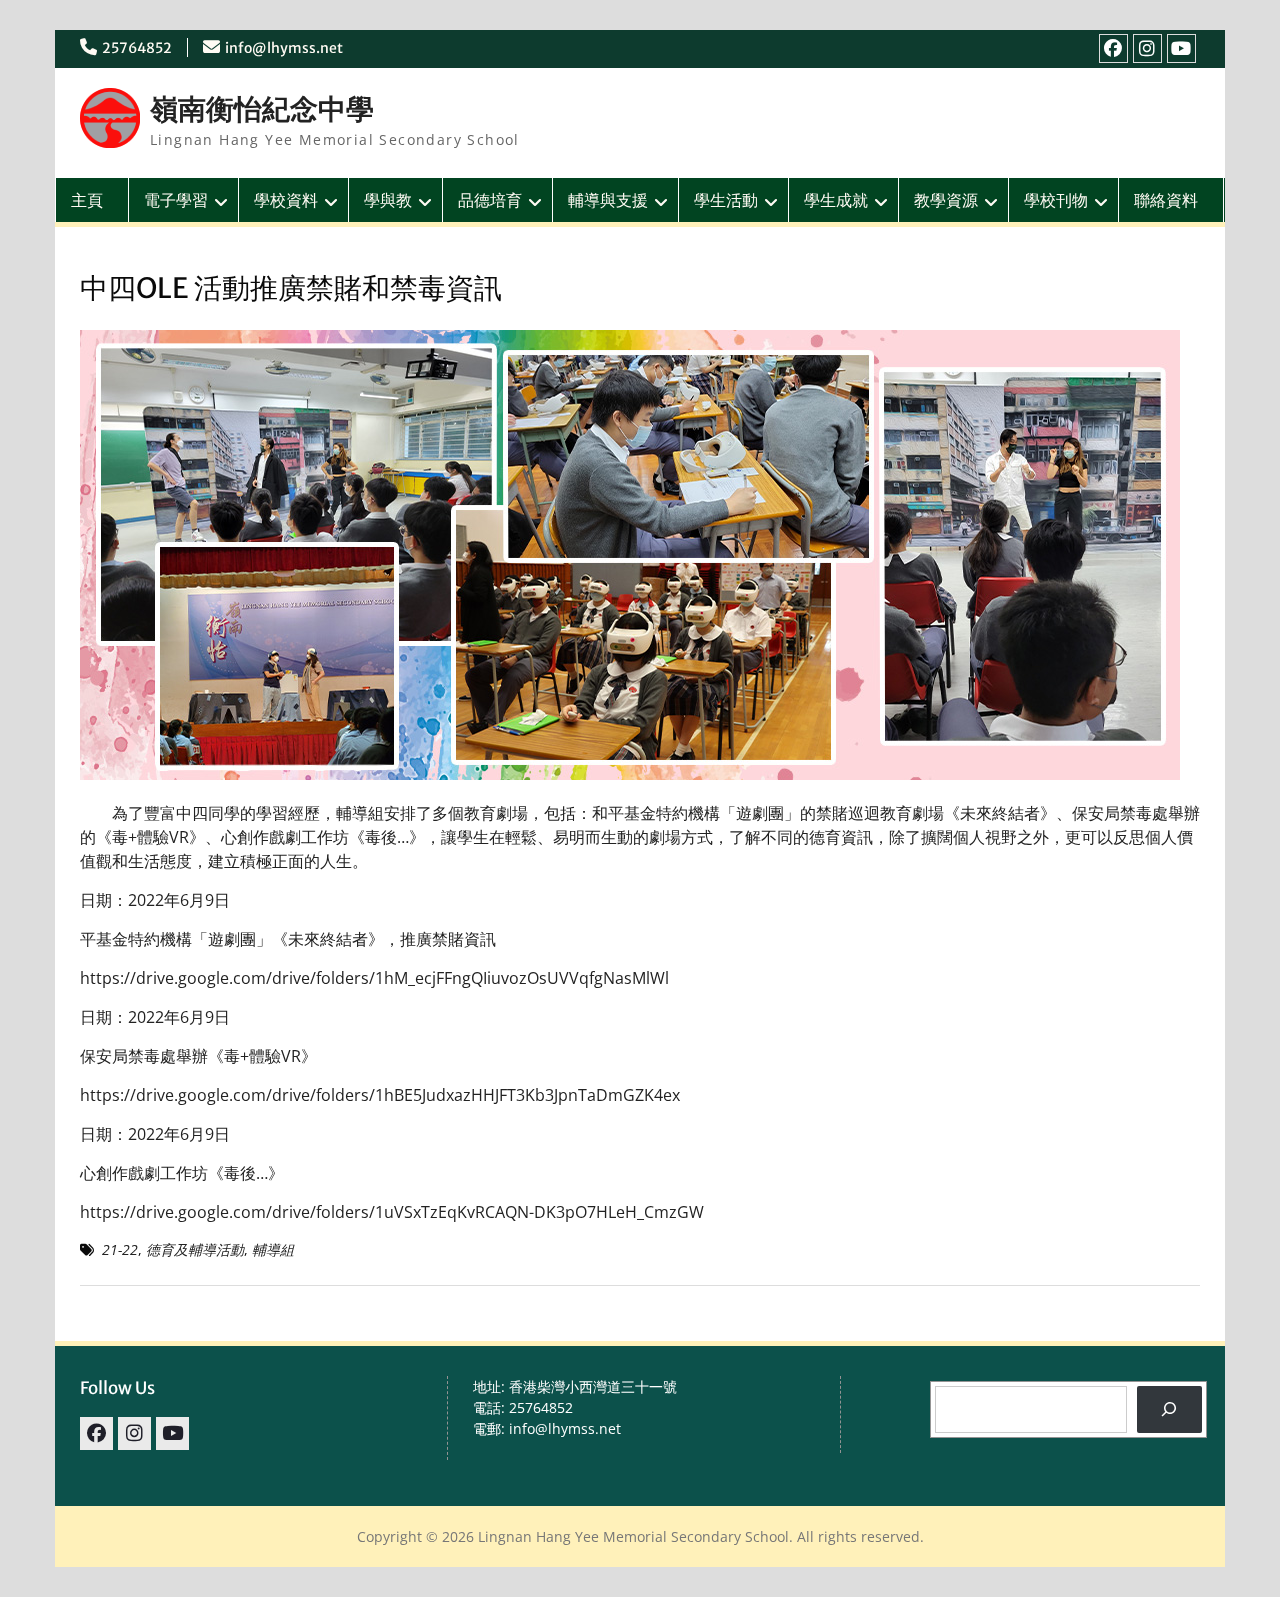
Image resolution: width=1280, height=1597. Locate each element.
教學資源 (946, 200)
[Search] (1169, 1409)
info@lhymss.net (284, 48)
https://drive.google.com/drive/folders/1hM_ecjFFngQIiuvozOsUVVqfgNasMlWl (374, 978)
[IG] (1147, 48)
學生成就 (836, 200)
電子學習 (176, 200)
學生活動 (726, 200)
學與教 (388, 200)
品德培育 (490, 200)
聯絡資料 (1166, 200)
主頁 (87, 200)
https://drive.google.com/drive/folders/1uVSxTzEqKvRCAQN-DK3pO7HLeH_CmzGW (392, 1212)
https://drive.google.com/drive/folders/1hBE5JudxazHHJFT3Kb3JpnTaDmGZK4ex (380, 1095)
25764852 (137, 48)
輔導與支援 (608, 200)
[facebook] (1113, 48)
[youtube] (1181, 48)
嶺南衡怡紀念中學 (262, 109)
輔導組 (273, 1249)
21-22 (120, 1249)
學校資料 (286, 200)
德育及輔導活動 (195, 1249)
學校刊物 (1056, 200)
